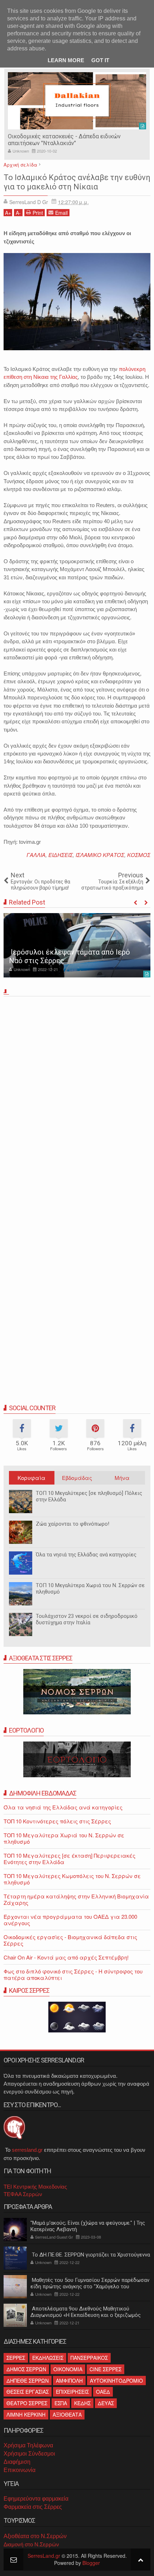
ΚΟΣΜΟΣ (139, 855)
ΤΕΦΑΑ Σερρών (23, 2194)
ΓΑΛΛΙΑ (36, 855)
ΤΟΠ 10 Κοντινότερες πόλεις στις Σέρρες (57, 1821)
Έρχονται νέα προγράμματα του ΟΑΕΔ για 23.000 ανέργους (70, 1920)
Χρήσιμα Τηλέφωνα (28, 2445)
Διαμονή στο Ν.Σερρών (31, 2544)
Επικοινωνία (20, 2470)
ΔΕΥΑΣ (106, 2403)
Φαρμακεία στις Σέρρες (33, 2507)
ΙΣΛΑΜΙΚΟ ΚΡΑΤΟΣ (100, 855)
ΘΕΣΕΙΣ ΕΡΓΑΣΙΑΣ (28, 2392)
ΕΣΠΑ (61, 2403)
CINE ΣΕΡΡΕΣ (105, 2369)
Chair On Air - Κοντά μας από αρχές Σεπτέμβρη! (66, 1957)
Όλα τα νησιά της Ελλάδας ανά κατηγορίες (86, 1555)
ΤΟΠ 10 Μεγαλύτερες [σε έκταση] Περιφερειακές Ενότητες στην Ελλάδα (69, 1859)
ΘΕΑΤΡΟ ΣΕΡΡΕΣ (27, 2403)
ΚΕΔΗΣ (82, 2403)
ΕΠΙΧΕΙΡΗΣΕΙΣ (72, 2392)
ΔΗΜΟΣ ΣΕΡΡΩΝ (26, 2369)
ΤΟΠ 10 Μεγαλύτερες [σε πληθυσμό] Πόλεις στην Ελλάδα (89, 1496)
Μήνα (122, 1478)
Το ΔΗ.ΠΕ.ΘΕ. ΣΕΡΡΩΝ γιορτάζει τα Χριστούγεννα (90, 2255)
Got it (100, 60)
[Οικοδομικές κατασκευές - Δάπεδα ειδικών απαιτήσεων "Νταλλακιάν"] (77, 101)
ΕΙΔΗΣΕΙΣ (61, 855)
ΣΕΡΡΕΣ (16, 2358)
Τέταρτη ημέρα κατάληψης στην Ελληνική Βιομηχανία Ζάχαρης (76, 1899)
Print (38, 213)
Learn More (66, 60)
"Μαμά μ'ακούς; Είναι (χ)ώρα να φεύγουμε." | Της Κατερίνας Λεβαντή (88, 2226)
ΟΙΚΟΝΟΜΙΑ (68, 2369)
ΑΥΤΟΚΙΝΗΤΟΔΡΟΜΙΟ (116, 2381)
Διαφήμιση (17, 2462)
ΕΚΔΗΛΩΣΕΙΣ (48, 2358)
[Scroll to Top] (141, 2559)
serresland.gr (27, 2150)
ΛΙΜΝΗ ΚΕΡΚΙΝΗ (26, 2414)
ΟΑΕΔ (103, 2392)
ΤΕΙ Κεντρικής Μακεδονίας (35, 2187)
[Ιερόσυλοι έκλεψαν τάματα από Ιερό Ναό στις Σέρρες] (77, 945)
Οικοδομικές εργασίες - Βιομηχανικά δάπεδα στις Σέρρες (70, 1940)
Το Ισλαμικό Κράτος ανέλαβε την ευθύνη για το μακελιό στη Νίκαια (77, 182)
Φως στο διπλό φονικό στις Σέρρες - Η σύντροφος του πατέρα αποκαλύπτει (73, 1974)
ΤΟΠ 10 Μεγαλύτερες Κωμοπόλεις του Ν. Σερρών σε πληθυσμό (72, 1879)
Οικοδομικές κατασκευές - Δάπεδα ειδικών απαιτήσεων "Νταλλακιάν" (64, 140)
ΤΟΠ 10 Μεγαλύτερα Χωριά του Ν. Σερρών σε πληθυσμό (90, 1589)
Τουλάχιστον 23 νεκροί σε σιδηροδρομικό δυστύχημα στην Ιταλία (87, 1619)
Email (61, 213)
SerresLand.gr (44, 2556)
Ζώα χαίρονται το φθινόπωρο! (73, 1524)
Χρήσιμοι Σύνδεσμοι (29, 2454)
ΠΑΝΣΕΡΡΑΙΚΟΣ (89, 2358)
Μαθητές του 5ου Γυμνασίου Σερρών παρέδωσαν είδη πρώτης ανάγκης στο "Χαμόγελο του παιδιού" (90, 2287)
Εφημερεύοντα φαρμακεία (36, 2499)
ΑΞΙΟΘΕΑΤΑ (67, 2414)
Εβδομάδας (77, 1478)
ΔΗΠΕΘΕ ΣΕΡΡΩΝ (28, 2381)
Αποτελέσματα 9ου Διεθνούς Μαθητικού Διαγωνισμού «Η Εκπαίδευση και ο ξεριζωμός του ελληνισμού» (86, 2315)
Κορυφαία (32, 1478)
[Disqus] (77, 1099)
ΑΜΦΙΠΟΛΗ (69, 2381)
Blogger (91, 2563)
